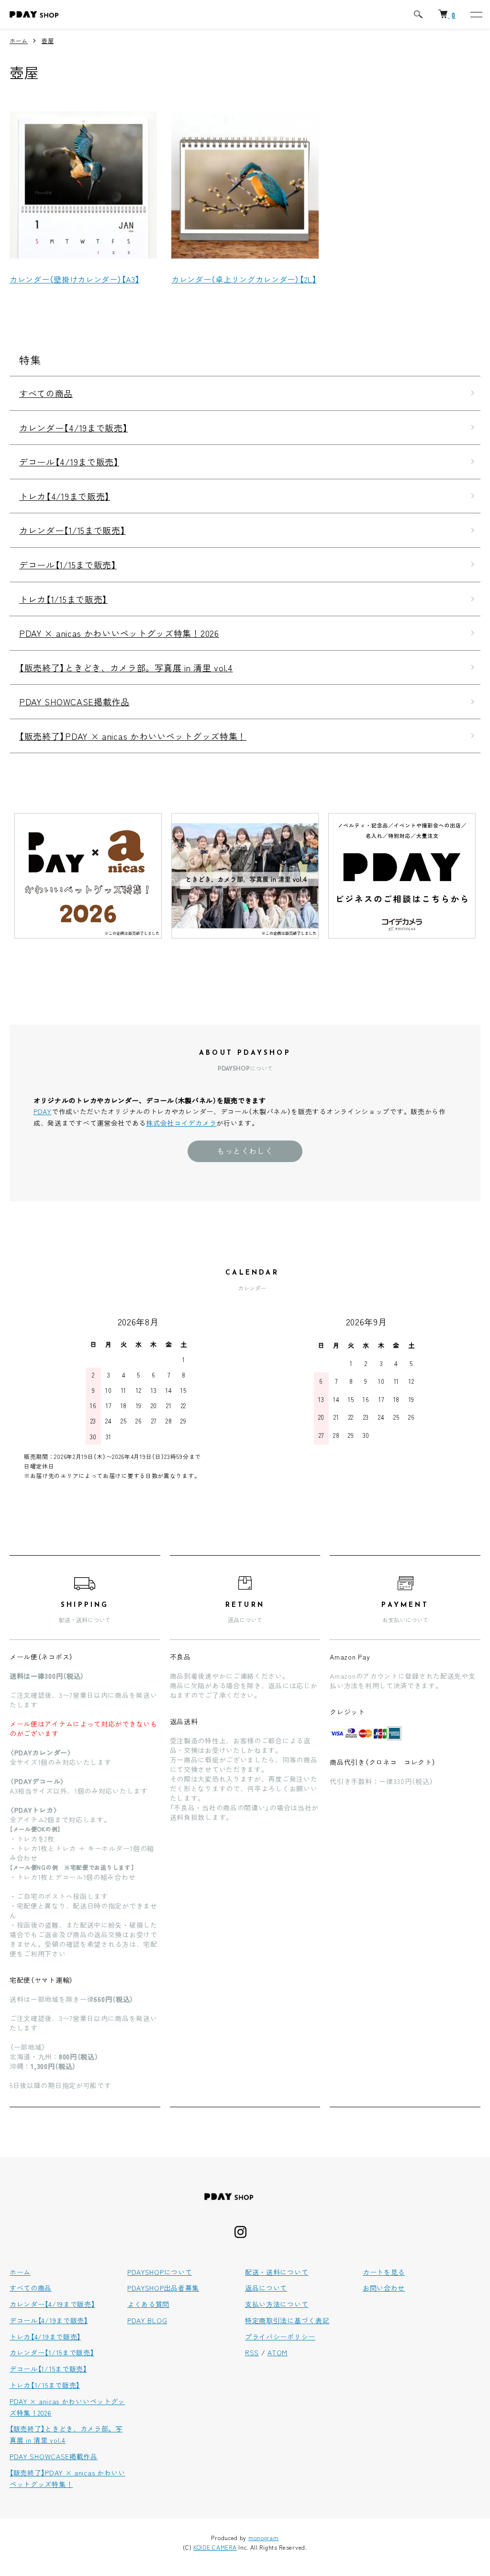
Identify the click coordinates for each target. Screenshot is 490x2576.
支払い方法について (277, 2304)
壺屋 (48, 40)
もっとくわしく (245, 1151)
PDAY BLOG (147, 2320)
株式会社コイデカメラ (181, 1123)
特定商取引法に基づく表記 (287, 2320)
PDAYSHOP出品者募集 (163, 2288)
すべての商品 (46, 393)
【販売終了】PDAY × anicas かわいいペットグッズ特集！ (133, 736)
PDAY (43, 1111)
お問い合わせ (384, 2288)
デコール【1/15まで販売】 (68, 565)
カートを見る (384, 2272)
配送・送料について (277, 2272)
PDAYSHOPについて (160, 2272)
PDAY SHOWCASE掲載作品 (74, 701)
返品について (266, 2288)
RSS (252, 2352)
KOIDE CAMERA (215, 2547)
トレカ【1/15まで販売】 (63, 599)
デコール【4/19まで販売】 (69, 462)
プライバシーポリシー (280, 2337)
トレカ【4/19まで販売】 (65, 496)
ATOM (278, 2352)
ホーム (19, 40)
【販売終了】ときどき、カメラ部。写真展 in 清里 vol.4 (126, 667)
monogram (264, 2537)
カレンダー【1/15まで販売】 (72, 530)
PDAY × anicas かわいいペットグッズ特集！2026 (119, 633)
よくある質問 (148, 2304)
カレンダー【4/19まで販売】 (74, 428)
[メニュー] (476, 14)
